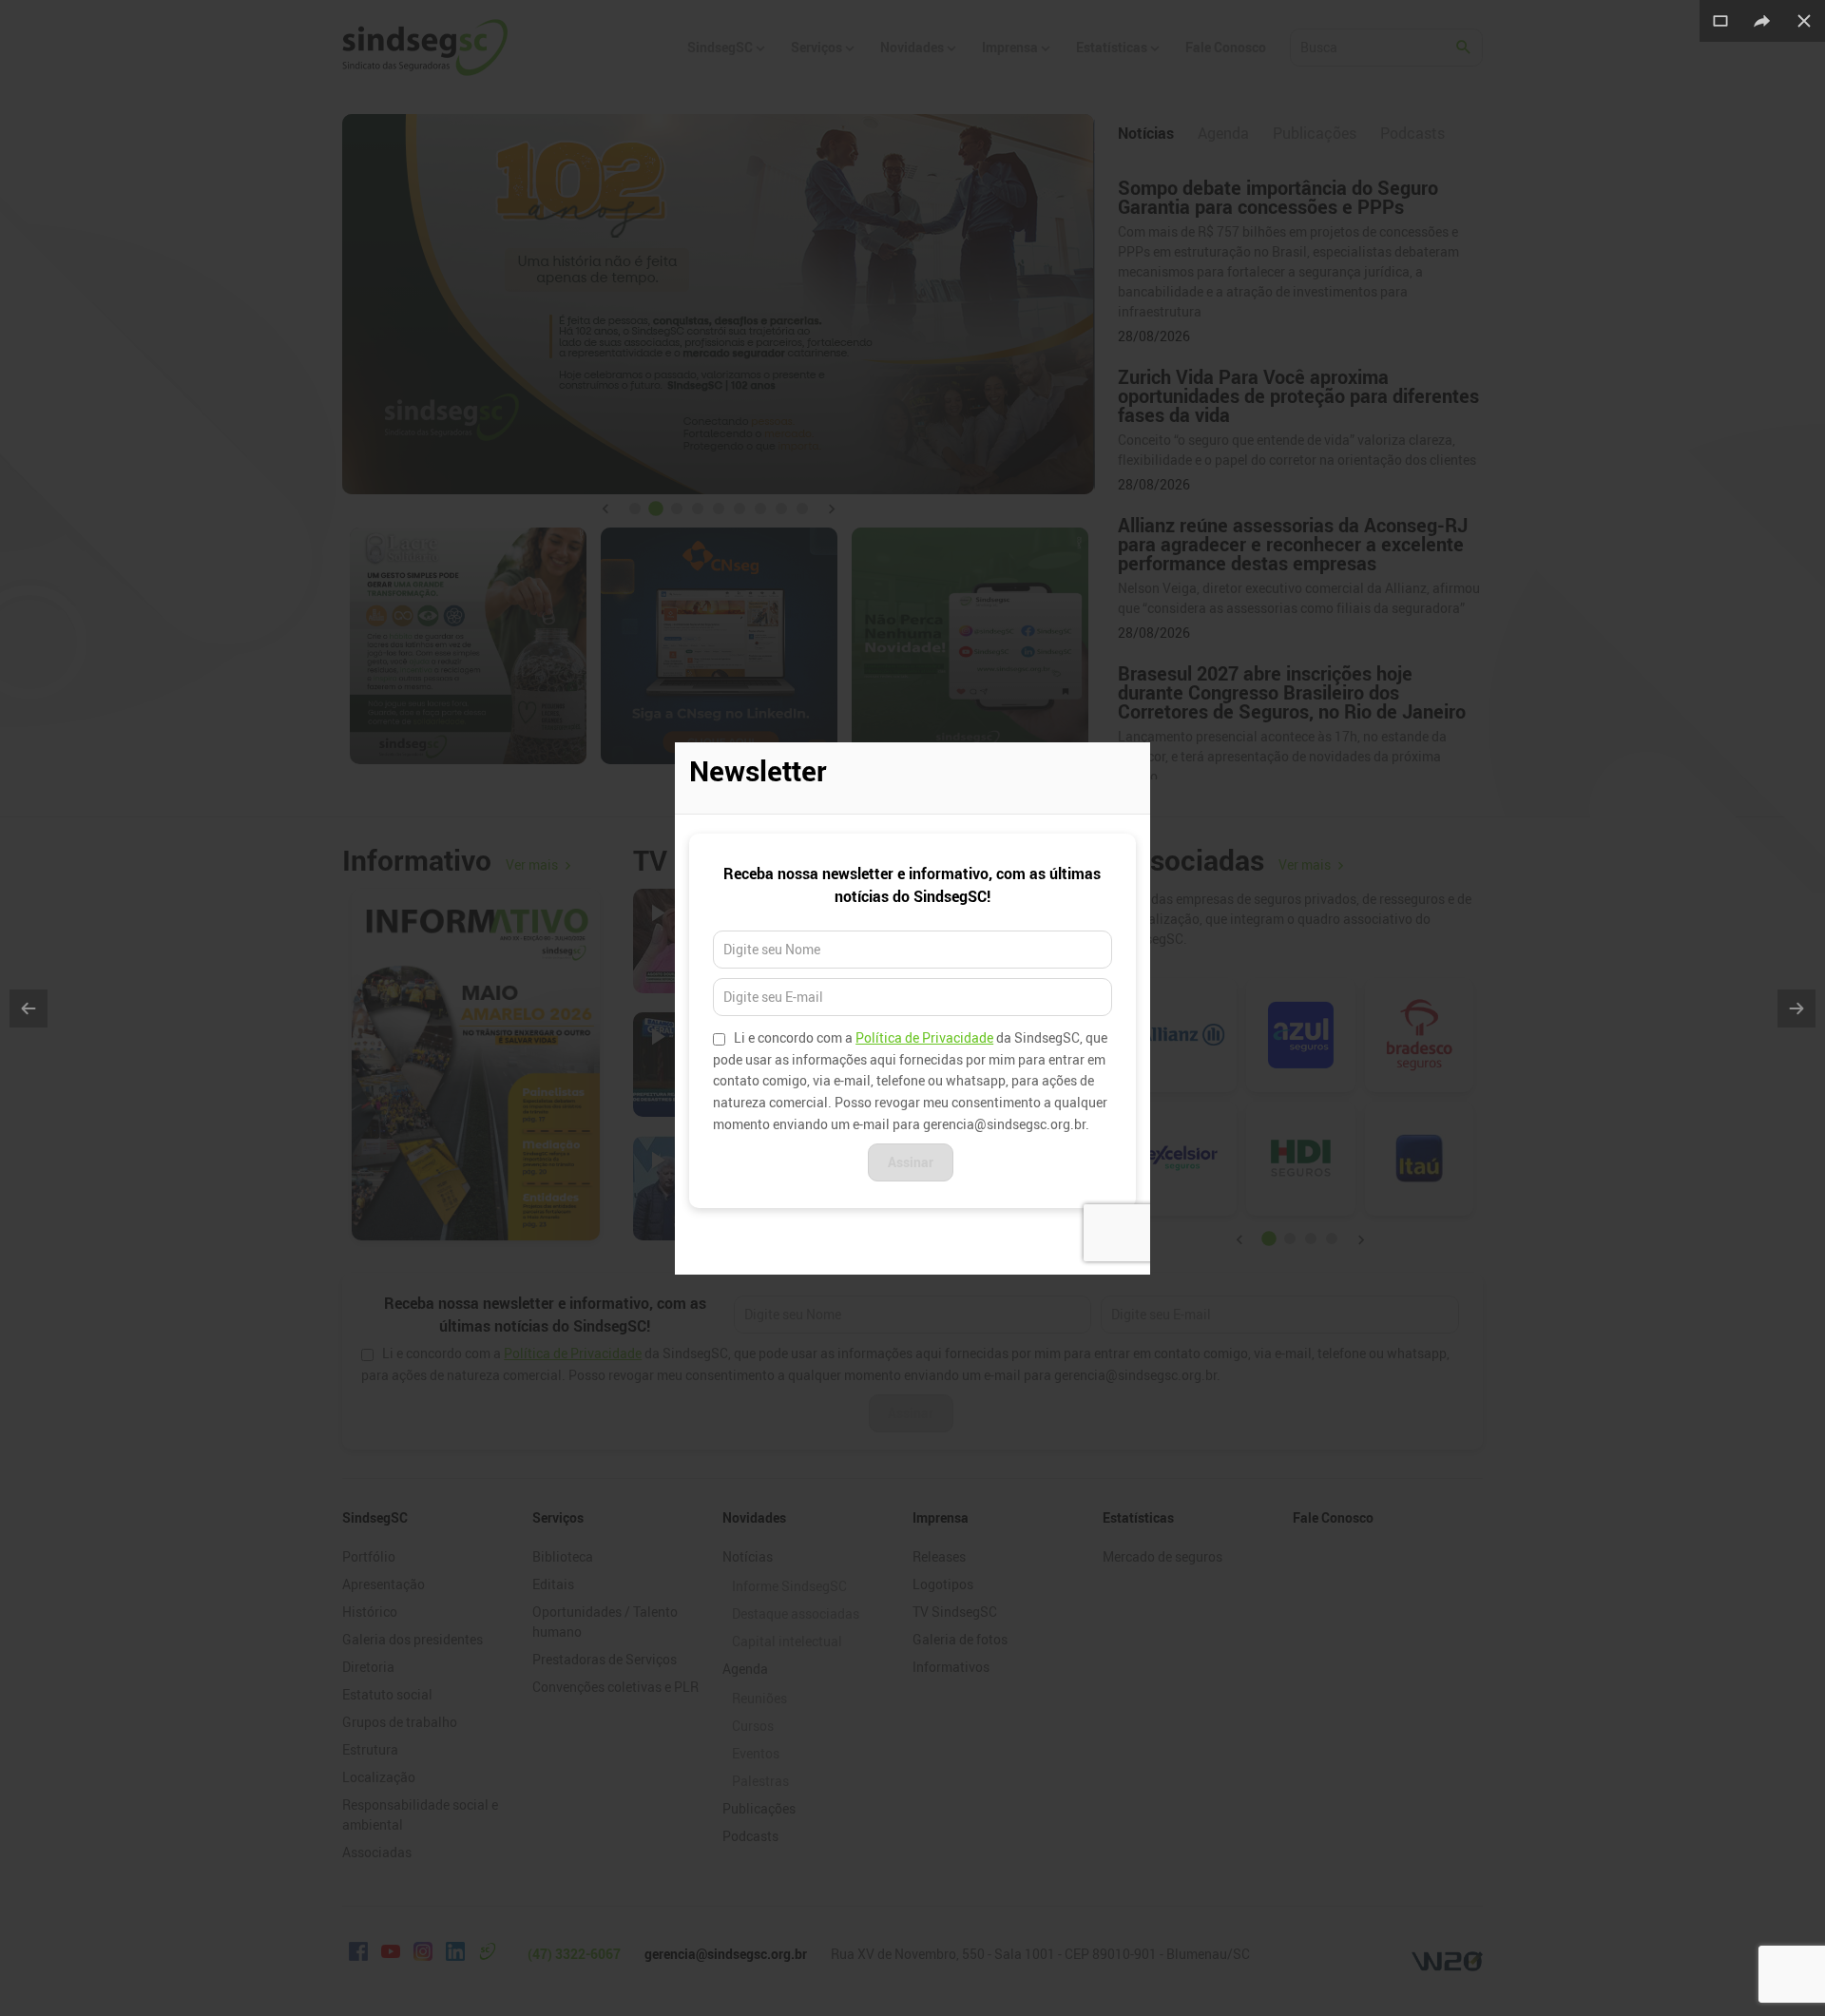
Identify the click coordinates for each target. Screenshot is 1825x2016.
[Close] (1804, 21)
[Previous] (29, 1008)
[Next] (1796, 1008)
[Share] (1762, 21)
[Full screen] (1720, 21)
